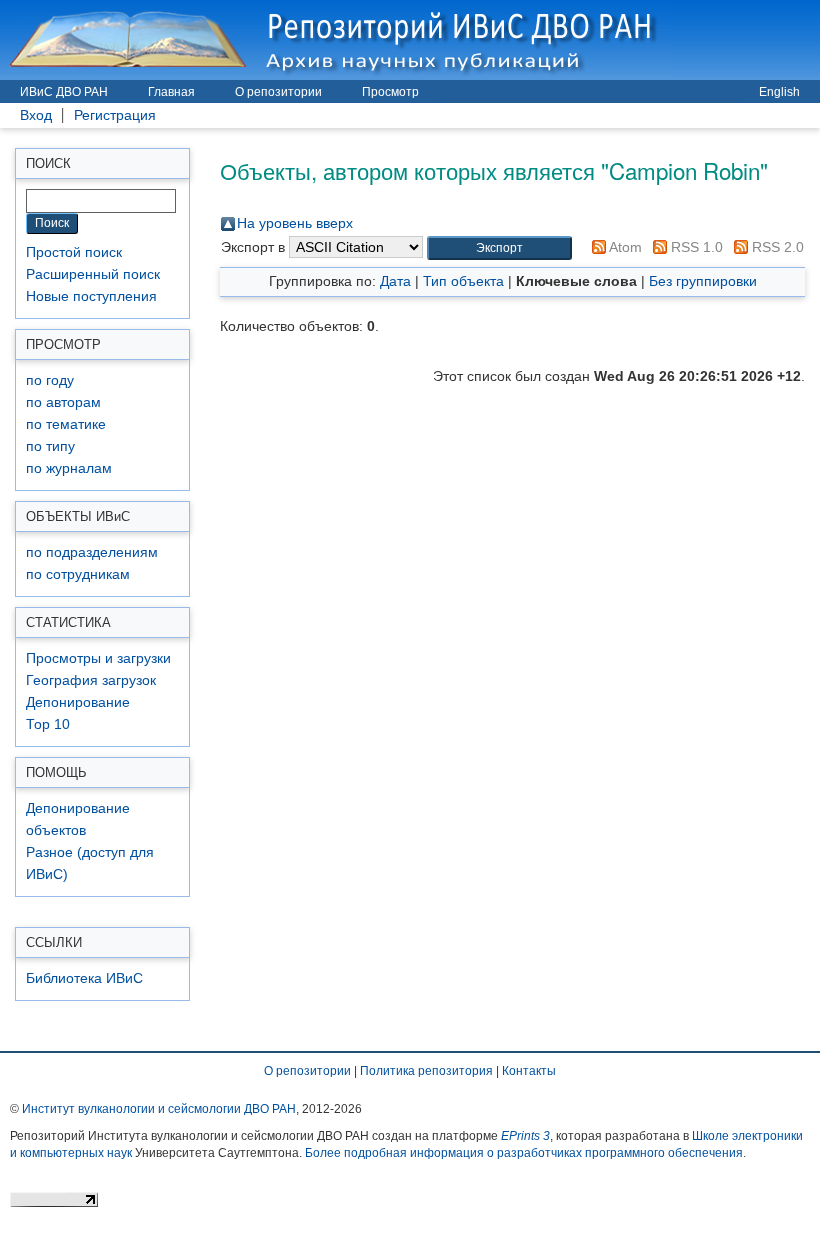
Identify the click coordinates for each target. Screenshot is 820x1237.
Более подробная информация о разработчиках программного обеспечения (524, 1153)
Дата (395, 281)
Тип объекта (463, 281)
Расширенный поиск (93, 274)
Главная (171, 92)
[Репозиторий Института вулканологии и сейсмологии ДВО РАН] (336, 39)
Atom (624, 247)
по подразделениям (92, 552)
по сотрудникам (78, 574)
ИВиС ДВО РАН (64, 92)
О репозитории (278, 92)
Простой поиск (74, 252)
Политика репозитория (426, 1071)
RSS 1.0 (695, 247)
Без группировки (703, 281)
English (779, 92)
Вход (36, 115)
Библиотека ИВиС (84, 978)
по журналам (69, 468)
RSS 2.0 (776, 247)
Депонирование (78, 702)
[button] (499, 248)
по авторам (63, 402)
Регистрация (115, 115)
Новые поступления (91, 296)
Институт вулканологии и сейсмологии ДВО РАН (159, 1109)
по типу (50, 446)
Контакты (529, 1071)
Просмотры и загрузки (98, 658)
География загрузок (91, 680)
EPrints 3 (525, 1136)
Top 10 (48, 724)
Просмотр (390, 92)
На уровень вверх (295, 223)
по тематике (66, 424)
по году (50, 380)
